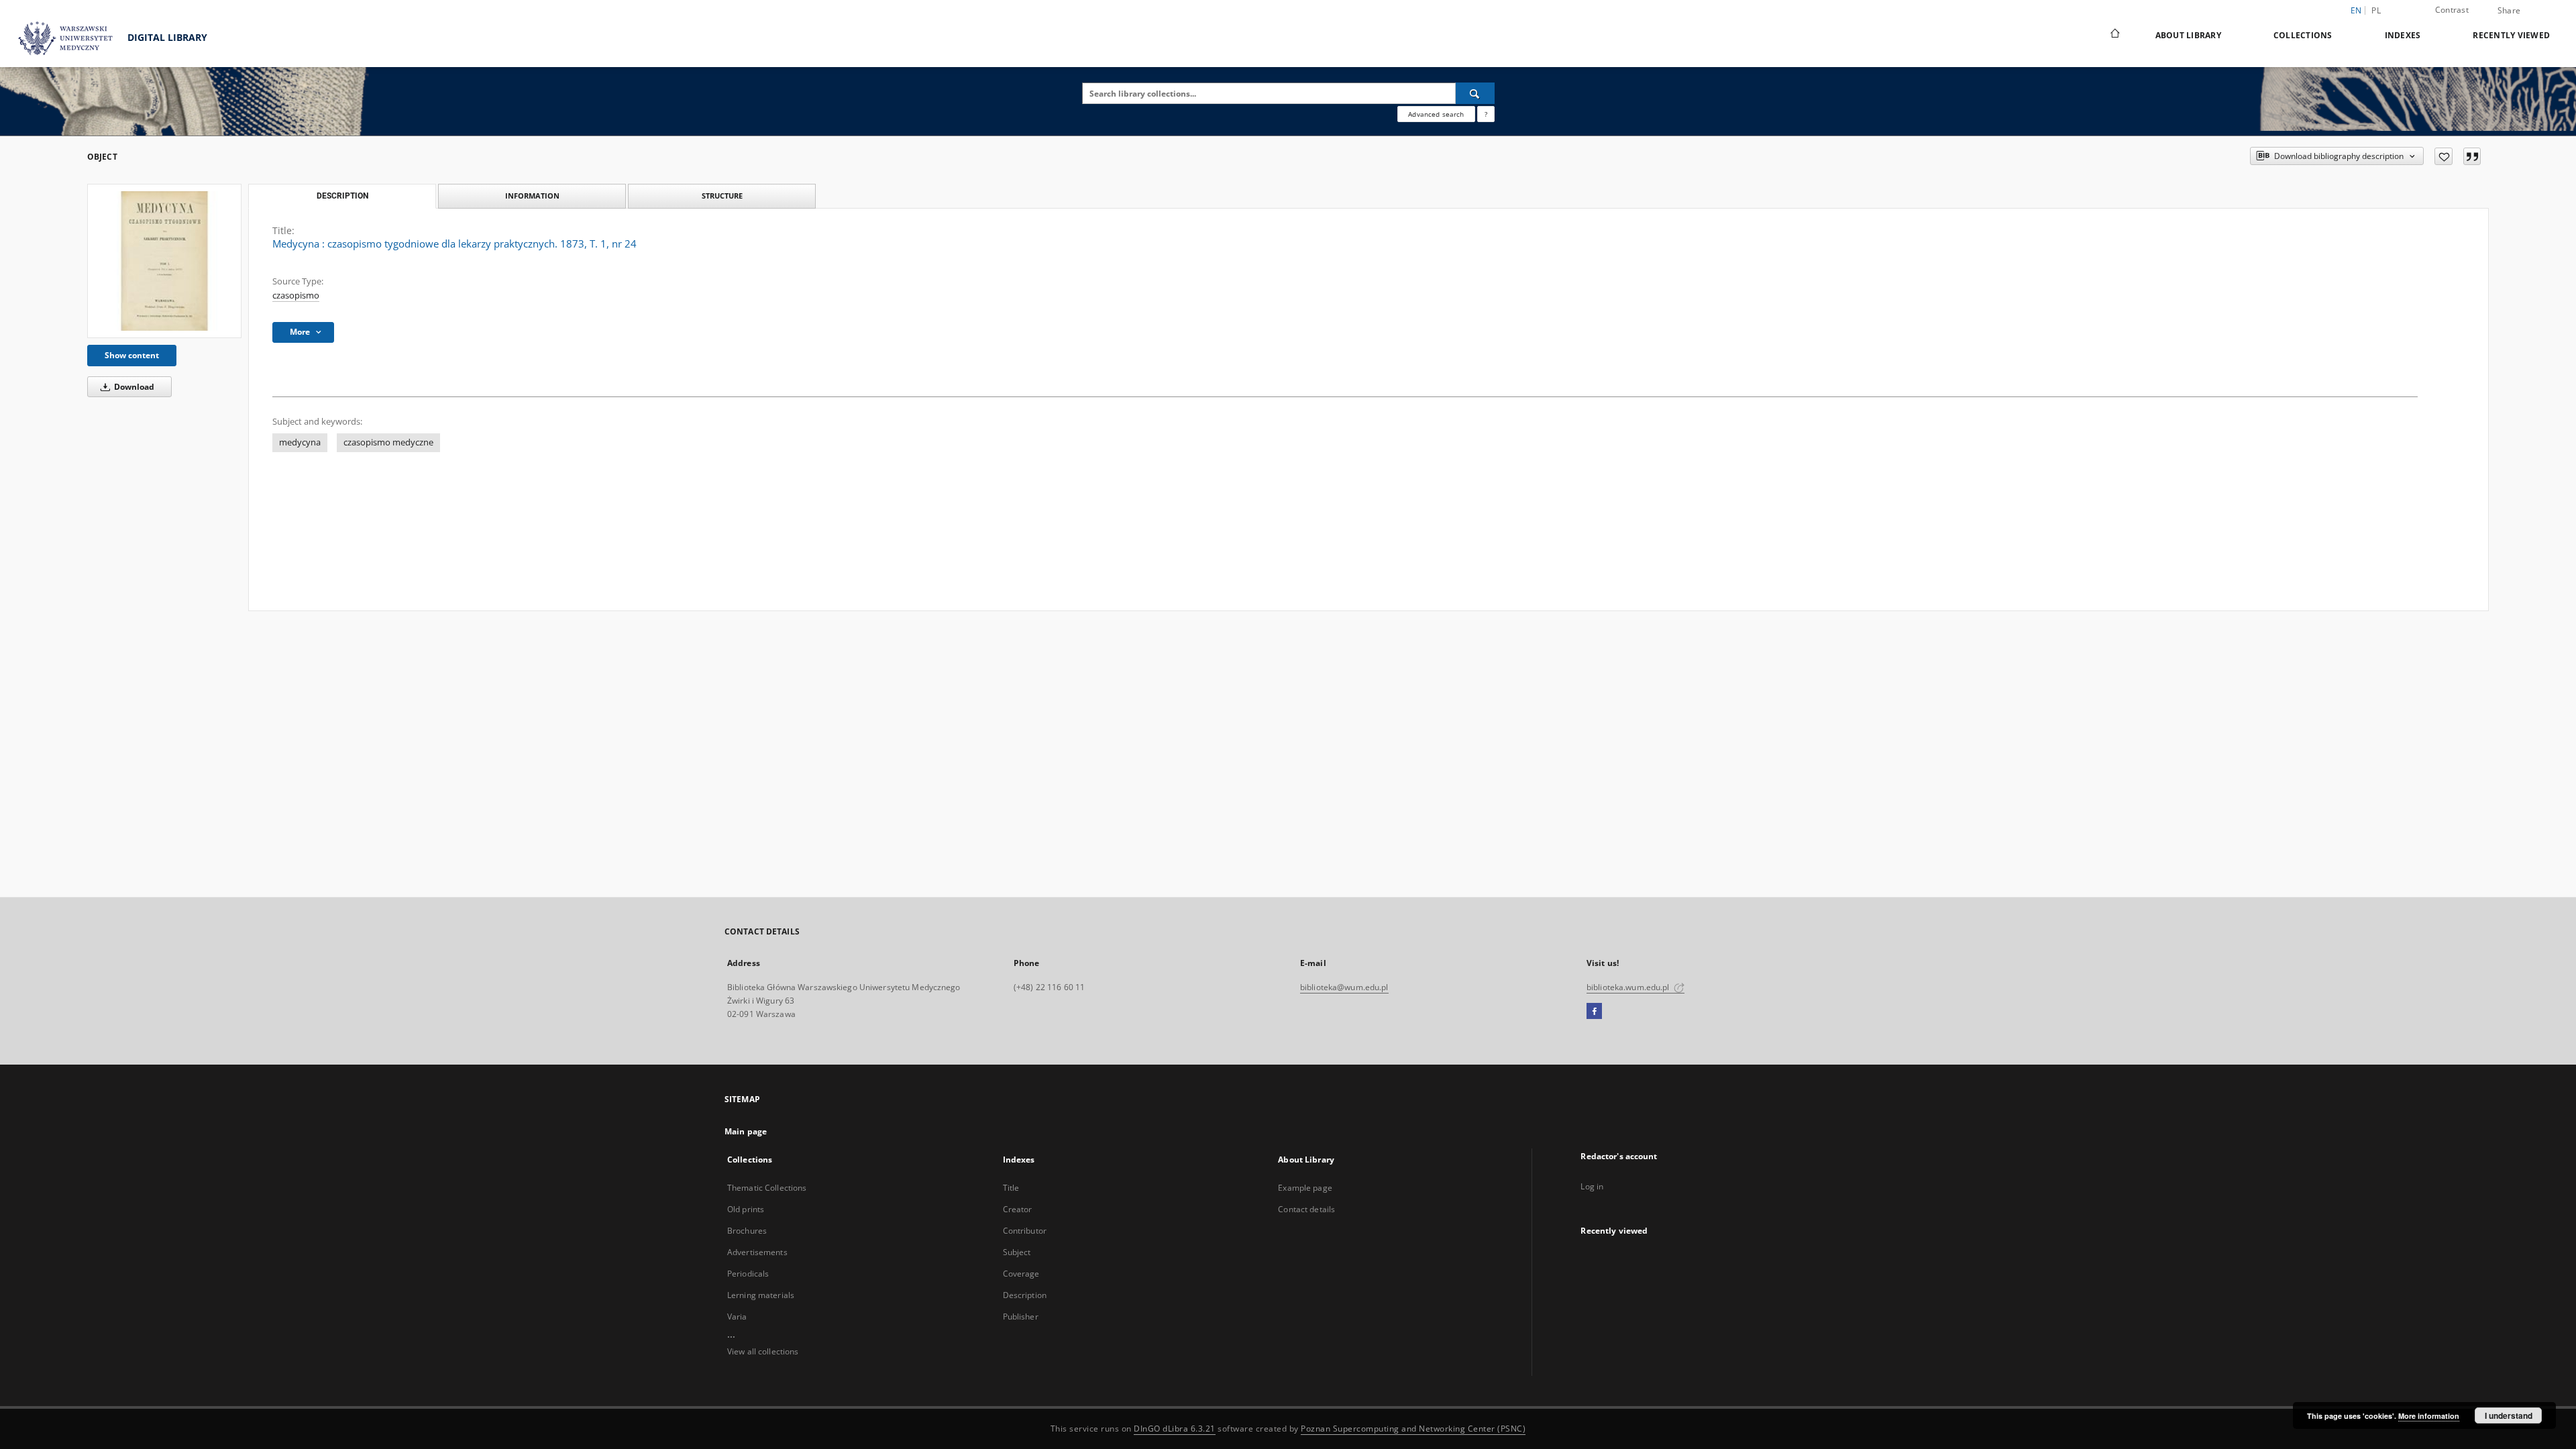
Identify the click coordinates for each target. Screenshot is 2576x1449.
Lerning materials (761, 1295)
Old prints (746, 1209)
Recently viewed (2511, 35)
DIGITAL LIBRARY (166, 37)
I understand (2509, 1415)
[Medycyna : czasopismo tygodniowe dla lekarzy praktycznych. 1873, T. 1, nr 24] (164, 261)
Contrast (2452, 10)
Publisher (1021, 1317)
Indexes (2403, 35)
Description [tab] (342, 196)
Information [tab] (532, 196)
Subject (1017, 1252)
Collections (2303, 35)
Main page (746, 1131)
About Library (2188, 35)
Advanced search (1436, 114)
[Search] (1475, 93)
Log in (1592, 1186)
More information (2429, 1416)
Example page (1305, 1188)
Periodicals (748, 1274)
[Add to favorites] (2444, 156)
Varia (737, 1317)
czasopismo (296, 296)
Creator (1018, 1209)
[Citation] (2472, 156)
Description (1025, 1295)
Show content (132, 355)
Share (2509, 11)
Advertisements (757, 1252)
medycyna (300, 442)
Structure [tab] (722, 196)
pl (2376, 10)
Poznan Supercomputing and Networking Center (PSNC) (1413, 1429)
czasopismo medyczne (388, 442)
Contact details (1306, 1209)
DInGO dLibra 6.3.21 (1175, 1429)
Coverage (1021, 1274)
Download (133, 387)
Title (1011, 1188)
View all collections (763, 1351)
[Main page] (2114, 35)
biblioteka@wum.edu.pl (1344, 987)
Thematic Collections (767, 1188)
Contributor (1025, 1231)
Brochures (747, 1231)
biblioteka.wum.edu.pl (1629, 987)
